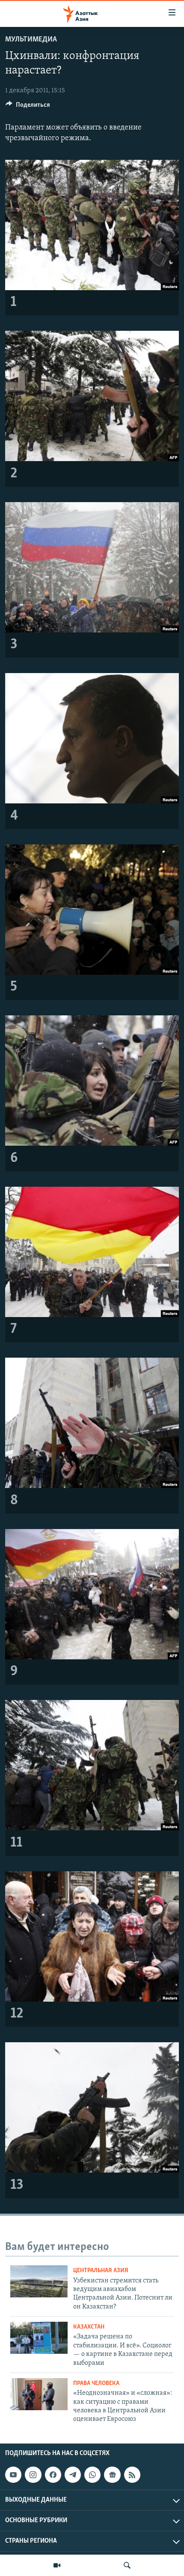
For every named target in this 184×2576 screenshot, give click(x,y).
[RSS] (132, 2475)
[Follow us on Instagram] (33, 2475)
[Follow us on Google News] (112, 2475)
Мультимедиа (31, 40)
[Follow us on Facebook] (53, 2475)
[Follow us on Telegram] (73, 2475)
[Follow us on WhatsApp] (92, 2475)
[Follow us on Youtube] (13, 2475)
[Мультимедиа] (57, 2565)
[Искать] (127, 2565)
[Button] (28, 107)
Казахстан (89, 2327)
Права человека (96, 2383)
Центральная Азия (101, 2271)
